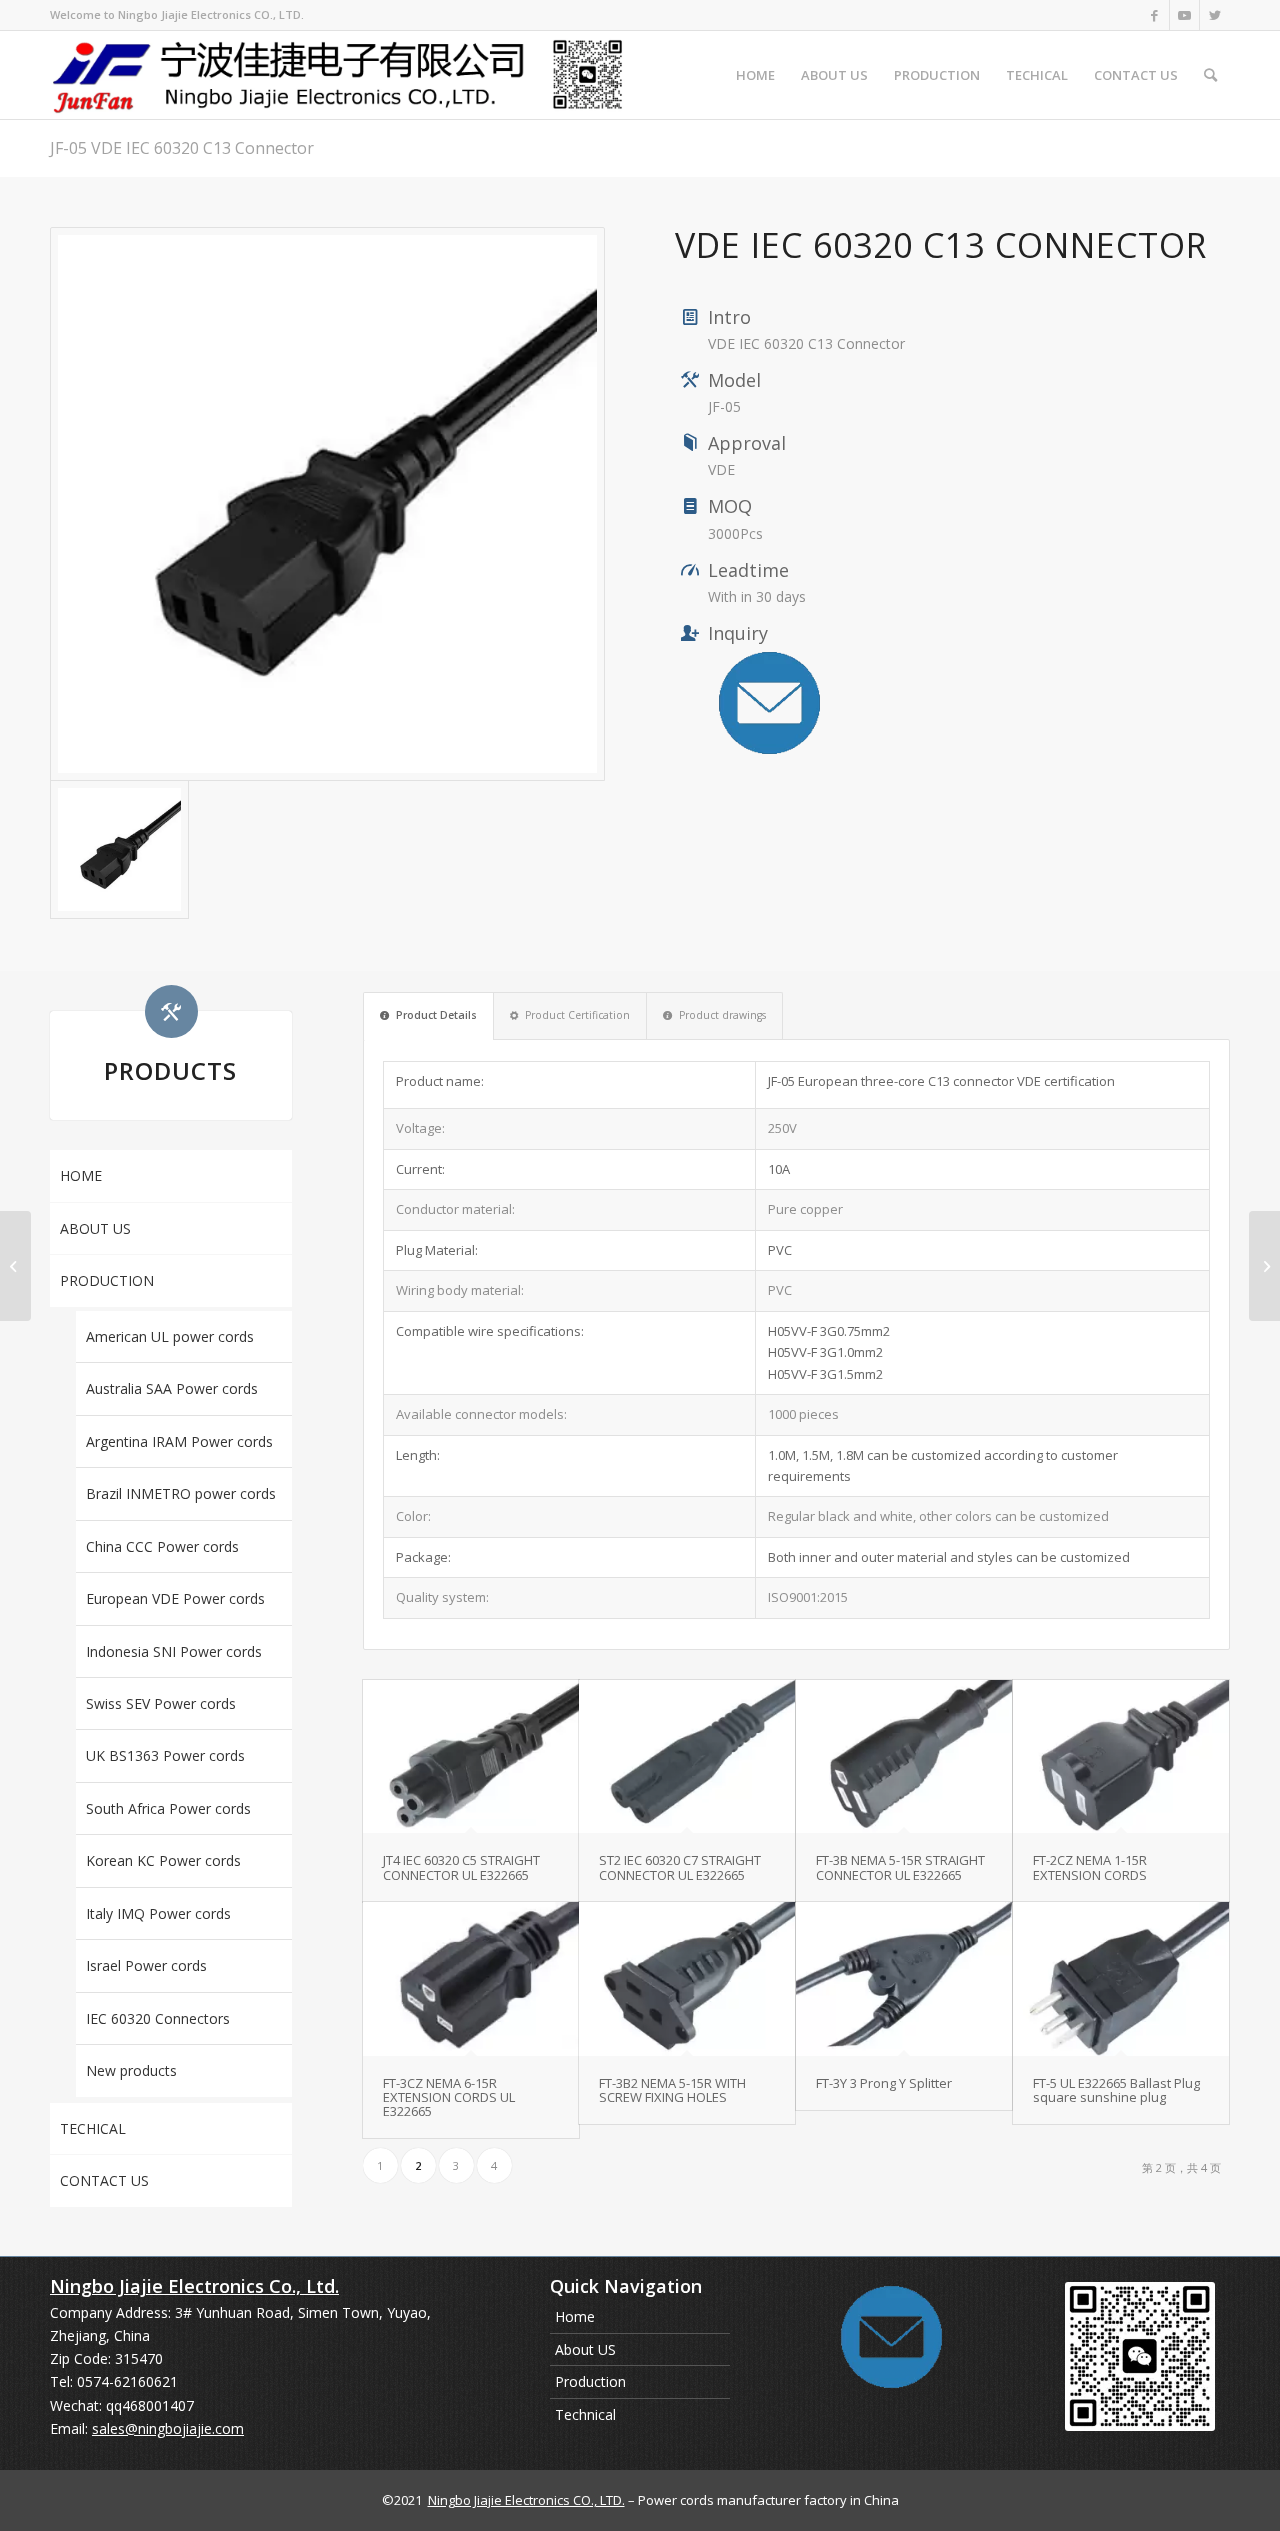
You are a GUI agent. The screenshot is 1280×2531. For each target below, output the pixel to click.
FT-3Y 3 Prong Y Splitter (884, 2083)
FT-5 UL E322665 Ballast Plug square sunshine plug (1116, 2090)
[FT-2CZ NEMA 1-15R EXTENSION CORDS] (1121, 1757)
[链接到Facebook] (1154, 15)
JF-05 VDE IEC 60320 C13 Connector (182, 148)
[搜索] (1210, 75)
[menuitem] (755, 75)
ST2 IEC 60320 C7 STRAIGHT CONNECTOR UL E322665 (680, 1867)
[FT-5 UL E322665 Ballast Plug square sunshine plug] (1121, 1979)
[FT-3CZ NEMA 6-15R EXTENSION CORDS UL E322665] (471, 1979)
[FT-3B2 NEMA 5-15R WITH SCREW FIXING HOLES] (687, 1979)
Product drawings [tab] (722, 1015)
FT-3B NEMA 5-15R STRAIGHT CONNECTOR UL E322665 (900, 1867)
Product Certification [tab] (577, 1015)
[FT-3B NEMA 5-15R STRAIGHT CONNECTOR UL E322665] (904, 1757)
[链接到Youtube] (1184, 15)
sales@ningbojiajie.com (168, 2428)
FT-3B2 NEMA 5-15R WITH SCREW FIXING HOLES (672, 2090)
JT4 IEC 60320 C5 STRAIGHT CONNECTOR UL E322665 (461, 1867)
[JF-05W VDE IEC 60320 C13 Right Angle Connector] (1264, 1266)
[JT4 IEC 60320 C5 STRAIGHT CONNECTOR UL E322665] (471, 1757)
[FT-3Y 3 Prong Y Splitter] (904, 1979)
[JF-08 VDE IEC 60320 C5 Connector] (15, 1266)
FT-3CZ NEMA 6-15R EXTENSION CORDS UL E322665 (449, 2097)
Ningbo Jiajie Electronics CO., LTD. (526, 2500)
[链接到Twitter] (1215, 15)
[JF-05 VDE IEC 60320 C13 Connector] (327, 504)
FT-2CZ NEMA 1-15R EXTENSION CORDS (1090, 1867)
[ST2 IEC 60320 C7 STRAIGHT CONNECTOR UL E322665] (687, 1757)
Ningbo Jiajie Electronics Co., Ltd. (194, 2286)
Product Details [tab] (436, 1015)
